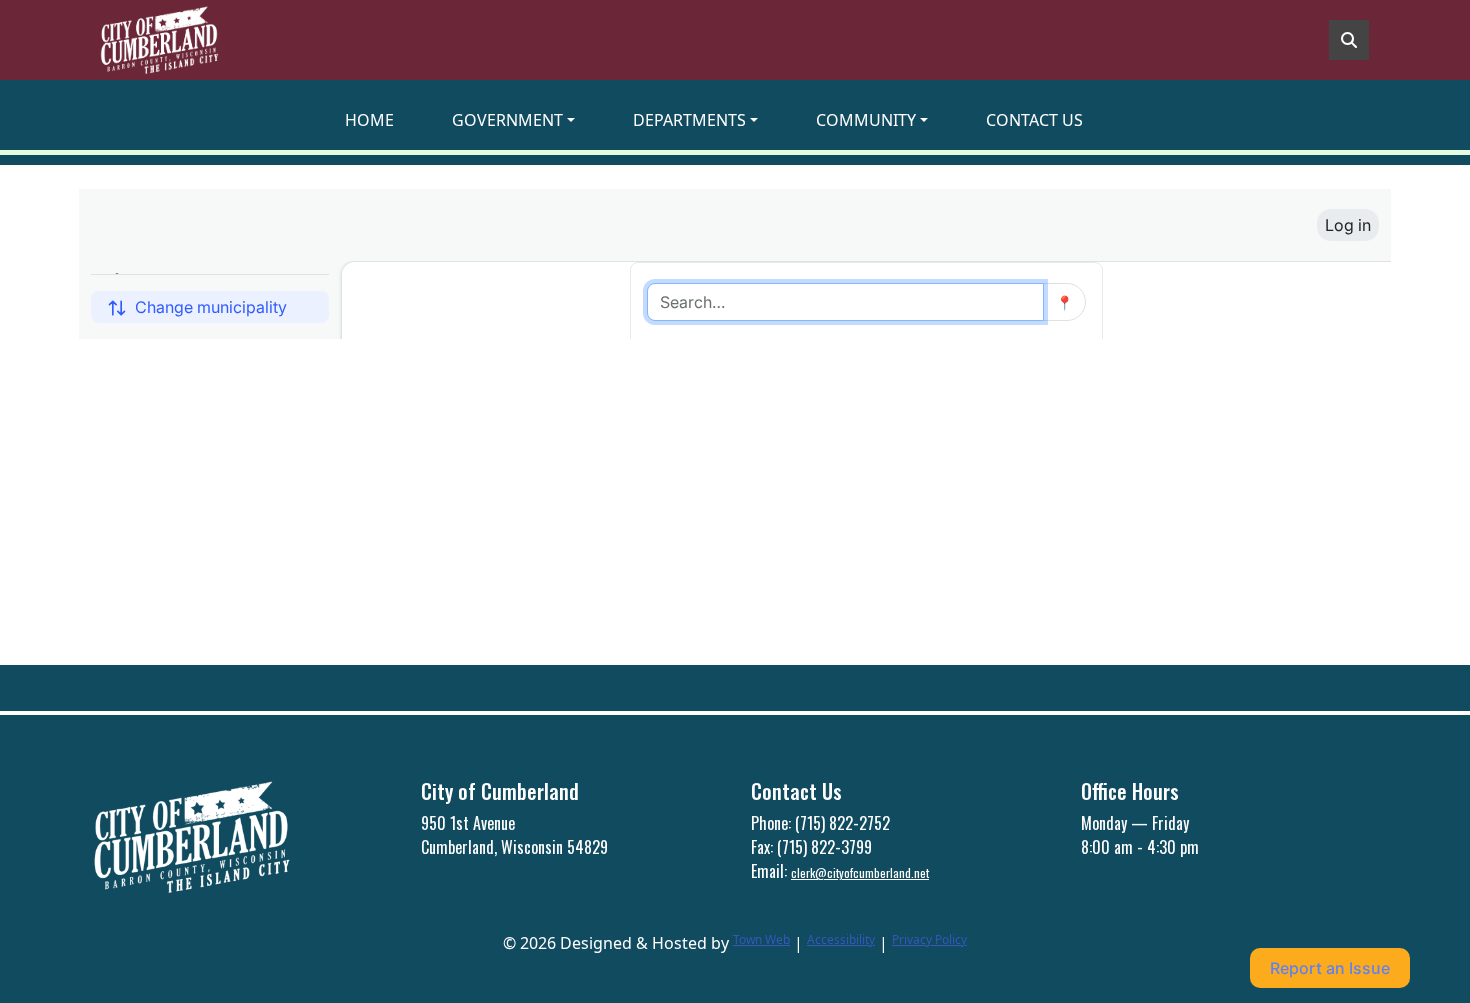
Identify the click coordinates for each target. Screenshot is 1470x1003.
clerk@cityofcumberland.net (860, 872)
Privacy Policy (929, 939)
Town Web (761, 939)
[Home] (159, 40)
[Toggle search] (1349, 40)
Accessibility (841, 939)
